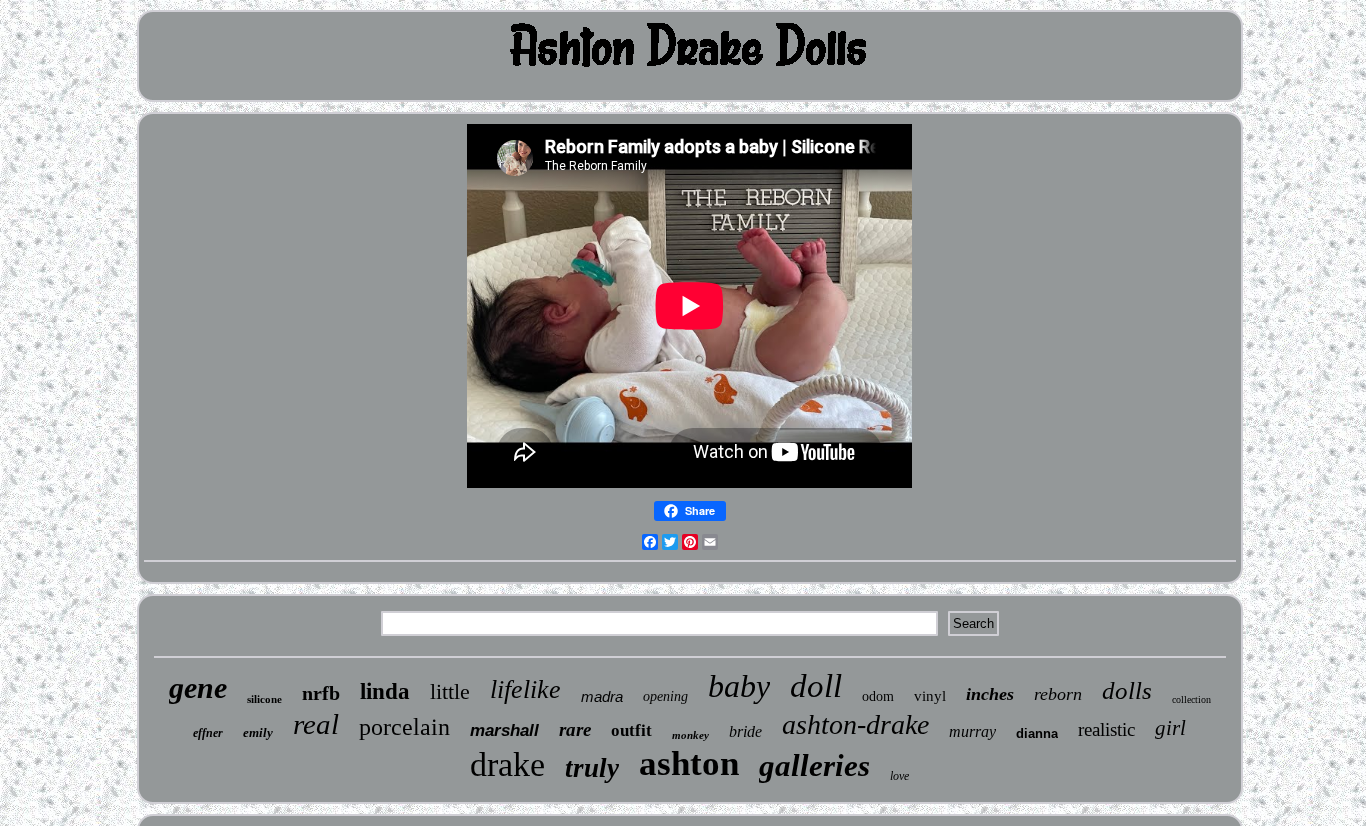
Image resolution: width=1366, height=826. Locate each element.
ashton (689, 763)
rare (575, 729)
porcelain (404, 727)
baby (739, 686)
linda (385, 691)
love (899, 776)
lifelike (525, 689)
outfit (631, 730)
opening (665, 696)
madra (602, 696)
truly (592, 768)
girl (1170, 728)
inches (990, 694)
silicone (264, 699)
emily (258, 732)
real (316, 724)
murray (972, 731)
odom (878, 696)
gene (198, 687)
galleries (814, 765)
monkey (690, 735)
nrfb (321, 693)
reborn (1058, 694)
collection (1191, 699)
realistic (1106, 729)
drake (507, 764)
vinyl (930, 696)
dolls (1127, 690)
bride (745, 731)
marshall (504, 730)
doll (816, 686)
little (450, 691)
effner (208, 733)
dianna (1037, 733)
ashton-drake (855, 724)
